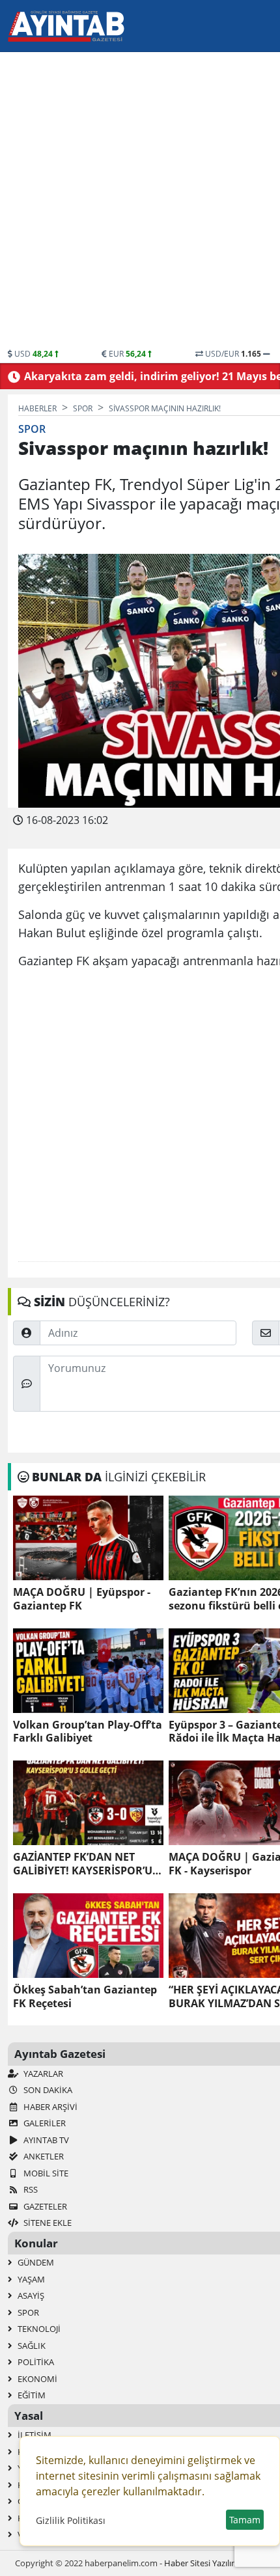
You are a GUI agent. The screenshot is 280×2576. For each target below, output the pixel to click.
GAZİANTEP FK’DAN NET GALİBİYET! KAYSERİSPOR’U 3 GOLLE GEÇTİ (87, 1864)
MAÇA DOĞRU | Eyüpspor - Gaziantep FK (82, 1599)
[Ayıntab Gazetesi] (66, 26)
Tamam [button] (245, 2520)
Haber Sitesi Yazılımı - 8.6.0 (215, 2563)
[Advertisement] (140, 202)
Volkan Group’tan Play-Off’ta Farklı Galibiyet (88, 1732)
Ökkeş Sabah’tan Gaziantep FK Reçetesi (85, 1997)
